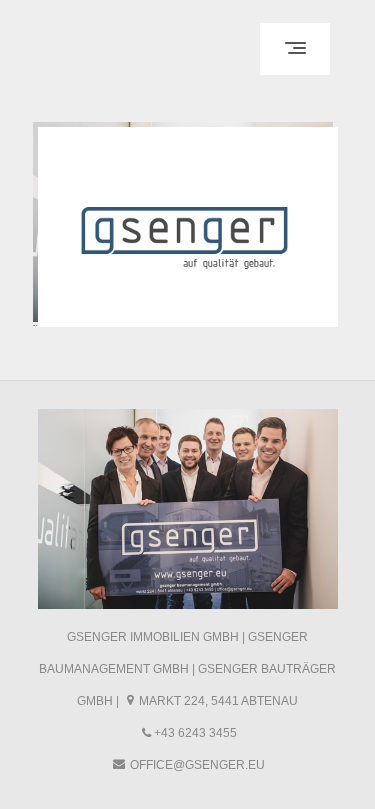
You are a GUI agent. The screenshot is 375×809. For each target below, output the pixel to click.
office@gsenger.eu (197, 765)
